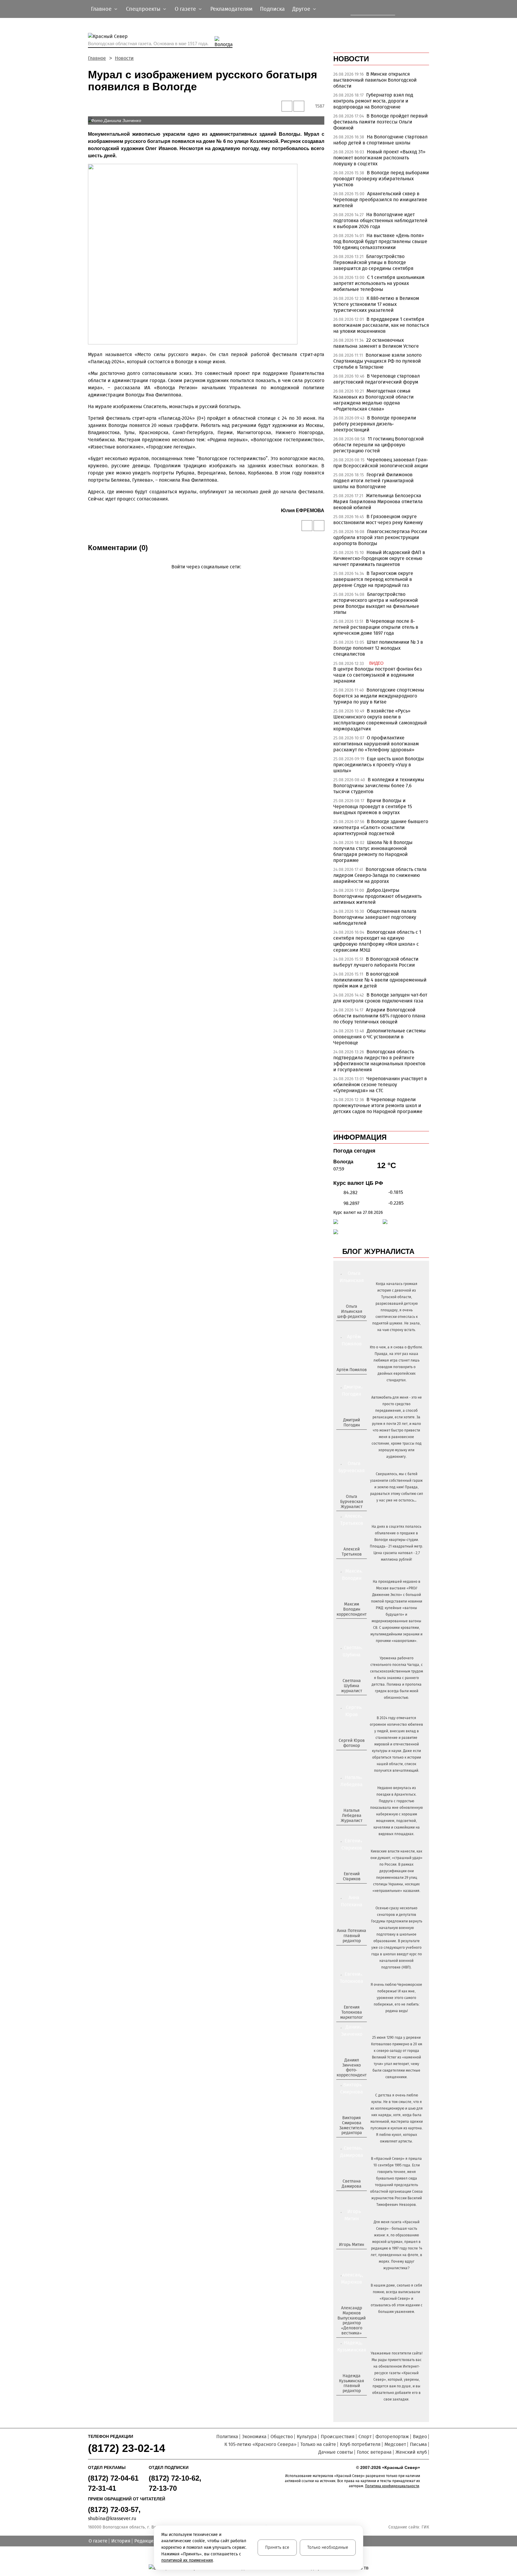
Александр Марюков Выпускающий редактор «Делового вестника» (352, 2321)
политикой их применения (187, 2560)
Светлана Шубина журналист (352, 1686)
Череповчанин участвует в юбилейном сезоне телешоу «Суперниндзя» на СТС (380, 1085)
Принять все (277, 2547)
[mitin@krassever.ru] (351, 2255)
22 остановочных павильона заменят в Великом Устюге (376, 343)
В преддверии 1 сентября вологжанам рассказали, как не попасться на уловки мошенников (381, 325)
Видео (420, 2437)
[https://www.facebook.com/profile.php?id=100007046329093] (357, 1326)
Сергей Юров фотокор (352, 1743)
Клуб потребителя (360, 2444)
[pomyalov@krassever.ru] (351, 1380)
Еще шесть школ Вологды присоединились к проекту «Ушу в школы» (379, 765)
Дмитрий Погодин (352, 1423)
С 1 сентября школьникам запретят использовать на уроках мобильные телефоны (379, 283)
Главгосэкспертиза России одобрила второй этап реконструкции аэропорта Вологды (380, 537)
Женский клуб (411, 2452)
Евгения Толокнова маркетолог (352, 2012)
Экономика (254, 2437)
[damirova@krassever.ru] (351, 2196)
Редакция (145, 2541)
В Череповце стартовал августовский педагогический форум (377, 379)
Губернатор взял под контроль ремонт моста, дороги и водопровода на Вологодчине (373, 101)
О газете (98, 2541)
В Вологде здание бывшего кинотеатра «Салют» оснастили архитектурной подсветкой (381, 827)
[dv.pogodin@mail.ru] (345, 1435)
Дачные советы (336, 2452)
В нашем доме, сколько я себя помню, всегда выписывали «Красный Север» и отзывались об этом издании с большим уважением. (397, 2299)
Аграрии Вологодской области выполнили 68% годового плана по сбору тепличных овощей (379, 1016)
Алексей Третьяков (352, 1552)
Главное (97, 58)
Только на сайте (318, 2444)
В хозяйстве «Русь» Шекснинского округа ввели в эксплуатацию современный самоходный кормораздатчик (380, 720)
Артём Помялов (352, 1370)
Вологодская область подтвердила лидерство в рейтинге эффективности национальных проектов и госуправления (379, 1061)
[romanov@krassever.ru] (351, 1624)
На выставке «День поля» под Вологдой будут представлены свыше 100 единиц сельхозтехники (380, 241)
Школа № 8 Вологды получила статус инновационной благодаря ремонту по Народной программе (373, 851)
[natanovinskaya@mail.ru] (348, 1831)
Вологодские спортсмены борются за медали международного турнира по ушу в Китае (379, 696)
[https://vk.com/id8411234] (354, 1831)
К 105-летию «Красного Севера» (260, 2444)
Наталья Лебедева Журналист (352, 1816)
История (121, 2541)
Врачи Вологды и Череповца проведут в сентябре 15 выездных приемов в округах (373, 806)
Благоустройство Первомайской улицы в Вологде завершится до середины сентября (373, 262)
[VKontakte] (205, 575)
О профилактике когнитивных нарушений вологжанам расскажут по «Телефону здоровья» (376, 744)
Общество (282, 2437)
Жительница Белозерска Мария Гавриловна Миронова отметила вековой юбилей (378, 502)
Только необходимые (328, 2547)
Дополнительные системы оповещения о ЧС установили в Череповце (380, 1037)
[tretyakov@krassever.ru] (351, 1564)
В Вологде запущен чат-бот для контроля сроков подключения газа (380, 998)
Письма (418, 2444)
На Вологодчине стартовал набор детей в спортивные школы (380, 140)
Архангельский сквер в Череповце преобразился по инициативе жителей (380, 200)
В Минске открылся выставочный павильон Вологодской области (375, 80)
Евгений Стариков (352, 1876)
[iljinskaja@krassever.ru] (345, 1326)
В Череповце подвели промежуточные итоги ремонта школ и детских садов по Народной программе (378, 1105)
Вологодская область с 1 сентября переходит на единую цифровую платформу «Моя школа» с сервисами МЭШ (377, 941)
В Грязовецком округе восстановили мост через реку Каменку (378, 519)
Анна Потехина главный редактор (352, 1936)
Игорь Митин (352, 2245)
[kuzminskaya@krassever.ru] (348, 2401)
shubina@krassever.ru (112, 2518)
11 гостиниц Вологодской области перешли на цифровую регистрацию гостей (379, 445)
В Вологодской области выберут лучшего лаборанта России (376, 962)
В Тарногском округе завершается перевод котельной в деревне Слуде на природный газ (373, 579)
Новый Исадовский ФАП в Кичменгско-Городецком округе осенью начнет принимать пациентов (379, 558)
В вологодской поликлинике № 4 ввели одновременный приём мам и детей (380, 980)
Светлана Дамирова (352, 2184)
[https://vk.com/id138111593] (351, 1326)
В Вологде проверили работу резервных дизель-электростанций (375, 424)
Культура (307, 2437)
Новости (124, 58)
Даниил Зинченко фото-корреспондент (352, 2068)
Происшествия (338, 2437)
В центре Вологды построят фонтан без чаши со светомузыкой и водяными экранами (378, 675)
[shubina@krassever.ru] (351, 1701)
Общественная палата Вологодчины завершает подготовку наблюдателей (375, 917)
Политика (227, 2437)
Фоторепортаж (392, 2437)
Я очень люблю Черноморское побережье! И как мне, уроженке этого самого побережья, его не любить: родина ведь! (396, 1998)
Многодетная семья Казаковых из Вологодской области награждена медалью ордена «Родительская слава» (374, 400)
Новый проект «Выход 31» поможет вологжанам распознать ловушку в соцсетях (379, 158)
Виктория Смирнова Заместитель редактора (352, 2125)
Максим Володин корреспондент (352, 1609)
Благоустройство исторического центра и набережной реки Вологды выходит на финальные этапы (376, 603)
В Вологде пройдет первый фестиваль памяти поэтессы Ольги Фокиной (381, 122)
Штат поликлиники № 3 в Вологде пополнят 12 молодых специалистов (378, 648)
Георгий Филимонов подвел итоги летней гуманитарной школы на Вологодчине (374, 481)
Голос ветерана (374, 2452)
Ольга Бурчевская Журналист (352, 1502)
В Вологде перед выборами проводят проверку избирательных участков (381, 179)
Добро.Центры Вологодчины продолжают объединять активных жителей (377, 896)
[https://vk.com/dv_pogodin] (351, 1435)
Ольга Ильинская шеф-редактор (352, 1311)
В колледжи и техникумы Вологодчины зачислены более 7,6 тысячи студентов (379, 786)
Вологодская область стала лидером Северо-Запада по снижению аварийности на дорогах (380, 875)
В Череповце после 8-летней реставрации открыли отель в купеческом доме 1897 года (376, 627)
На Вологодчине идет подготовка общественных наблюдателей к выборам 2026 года (380, 220)
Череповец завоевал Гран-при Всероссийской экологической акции (381, 463)
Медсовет (395, 2444)
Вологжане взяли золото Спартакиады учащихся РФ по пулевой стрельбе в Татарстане (377, 361)
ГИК (425, 2527)
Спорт (365, 2437)
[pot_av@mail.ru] (351, 1951)
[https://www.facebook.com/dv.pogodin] (357, 1435)
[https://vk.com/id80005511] (354, 2401)
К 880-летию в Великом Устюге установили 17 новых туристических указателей (376, 304)
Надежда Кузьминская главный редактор (352, 2383)
